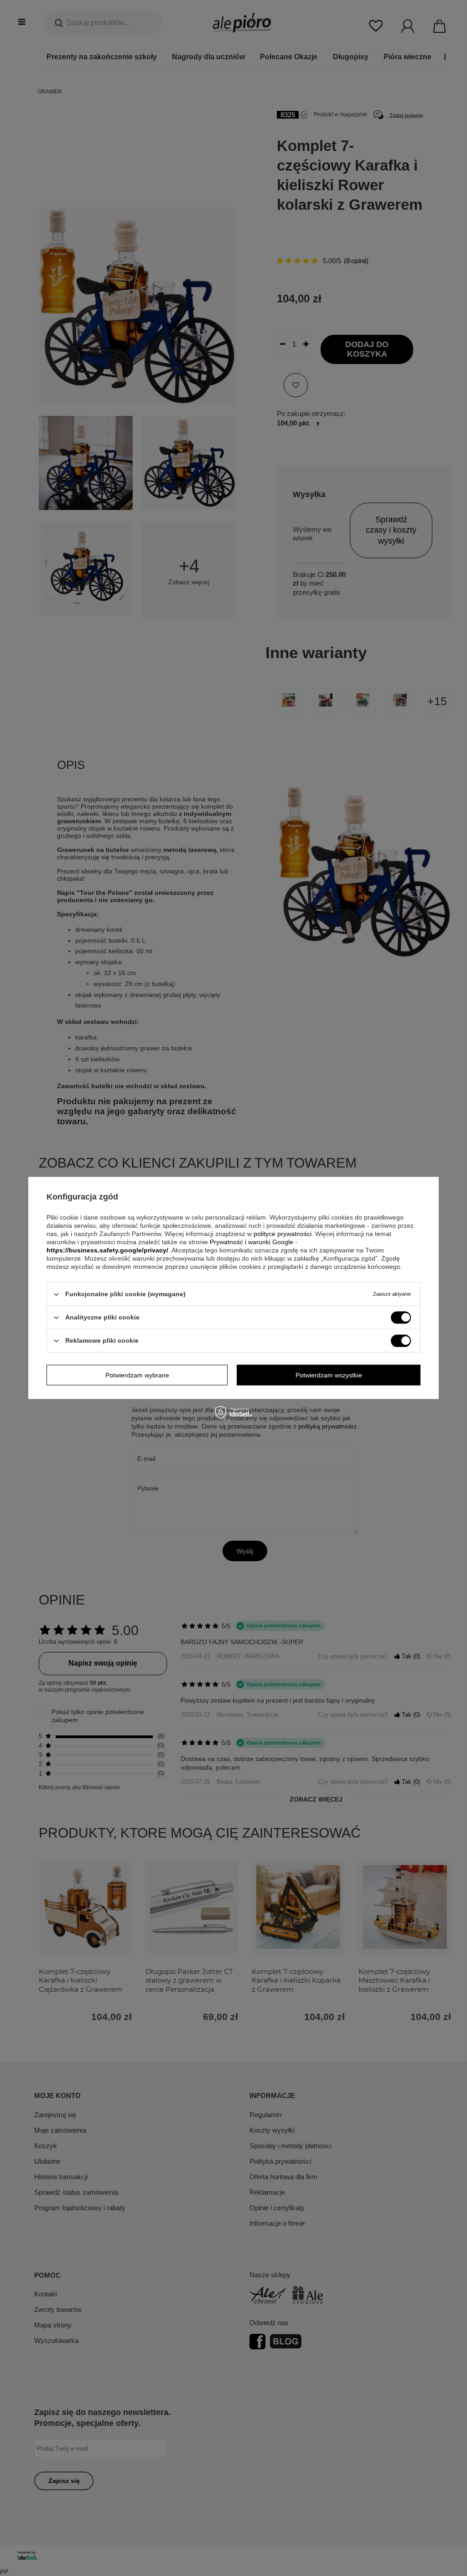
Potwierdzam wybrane (137, 1375)
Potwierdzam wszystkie (329, 1375)
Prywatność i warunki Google (252, 1242)
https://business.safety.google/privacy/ (107, 1250)
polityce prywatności (283, 1234)
